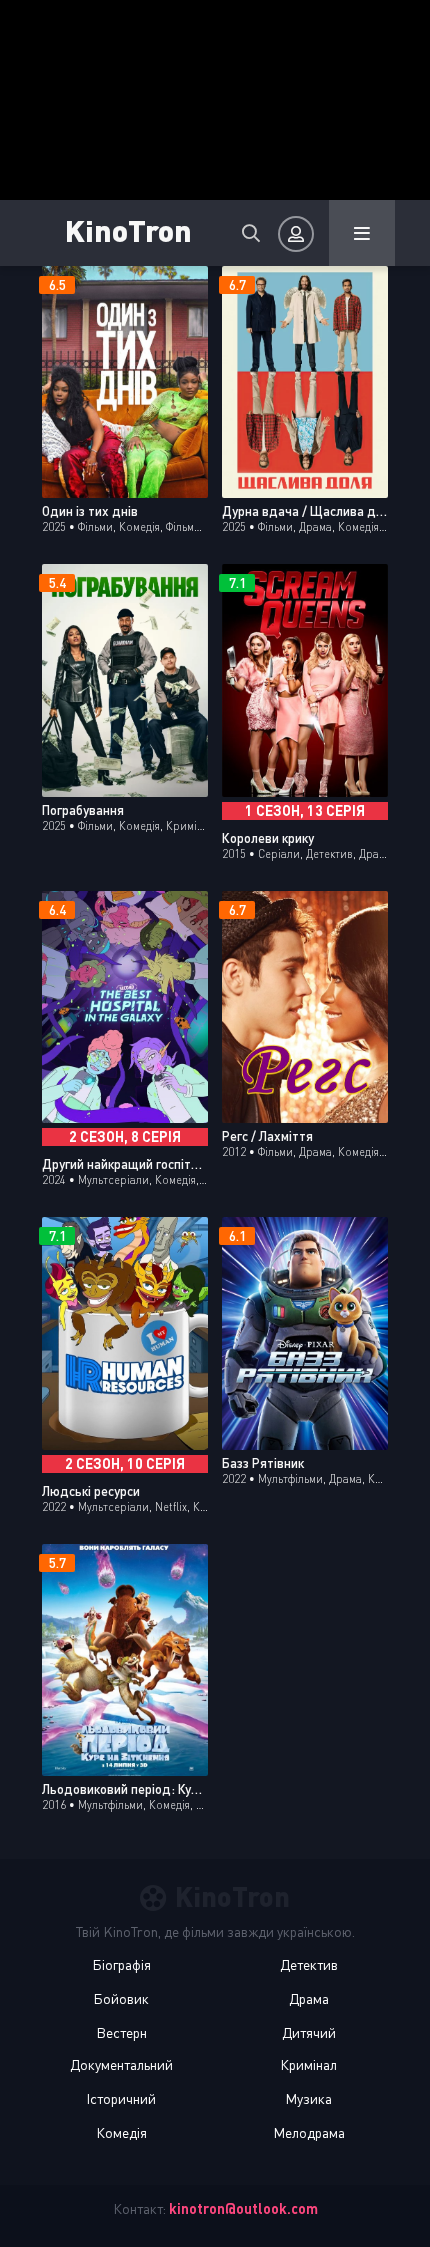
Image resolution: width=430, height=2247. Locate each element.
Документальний (121, 2064)
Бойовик (121, 1998)
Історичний (121, 2098)
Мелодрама (309, 2132)
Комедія (121, 2132)
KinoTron (128, 229)
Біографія (121, 1964)
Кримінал (308, 2064)
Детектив (309, 1964)
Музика (308, 2098)
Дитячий (309, 2032)
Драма (309, 1998)
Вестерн (121, 2032)
